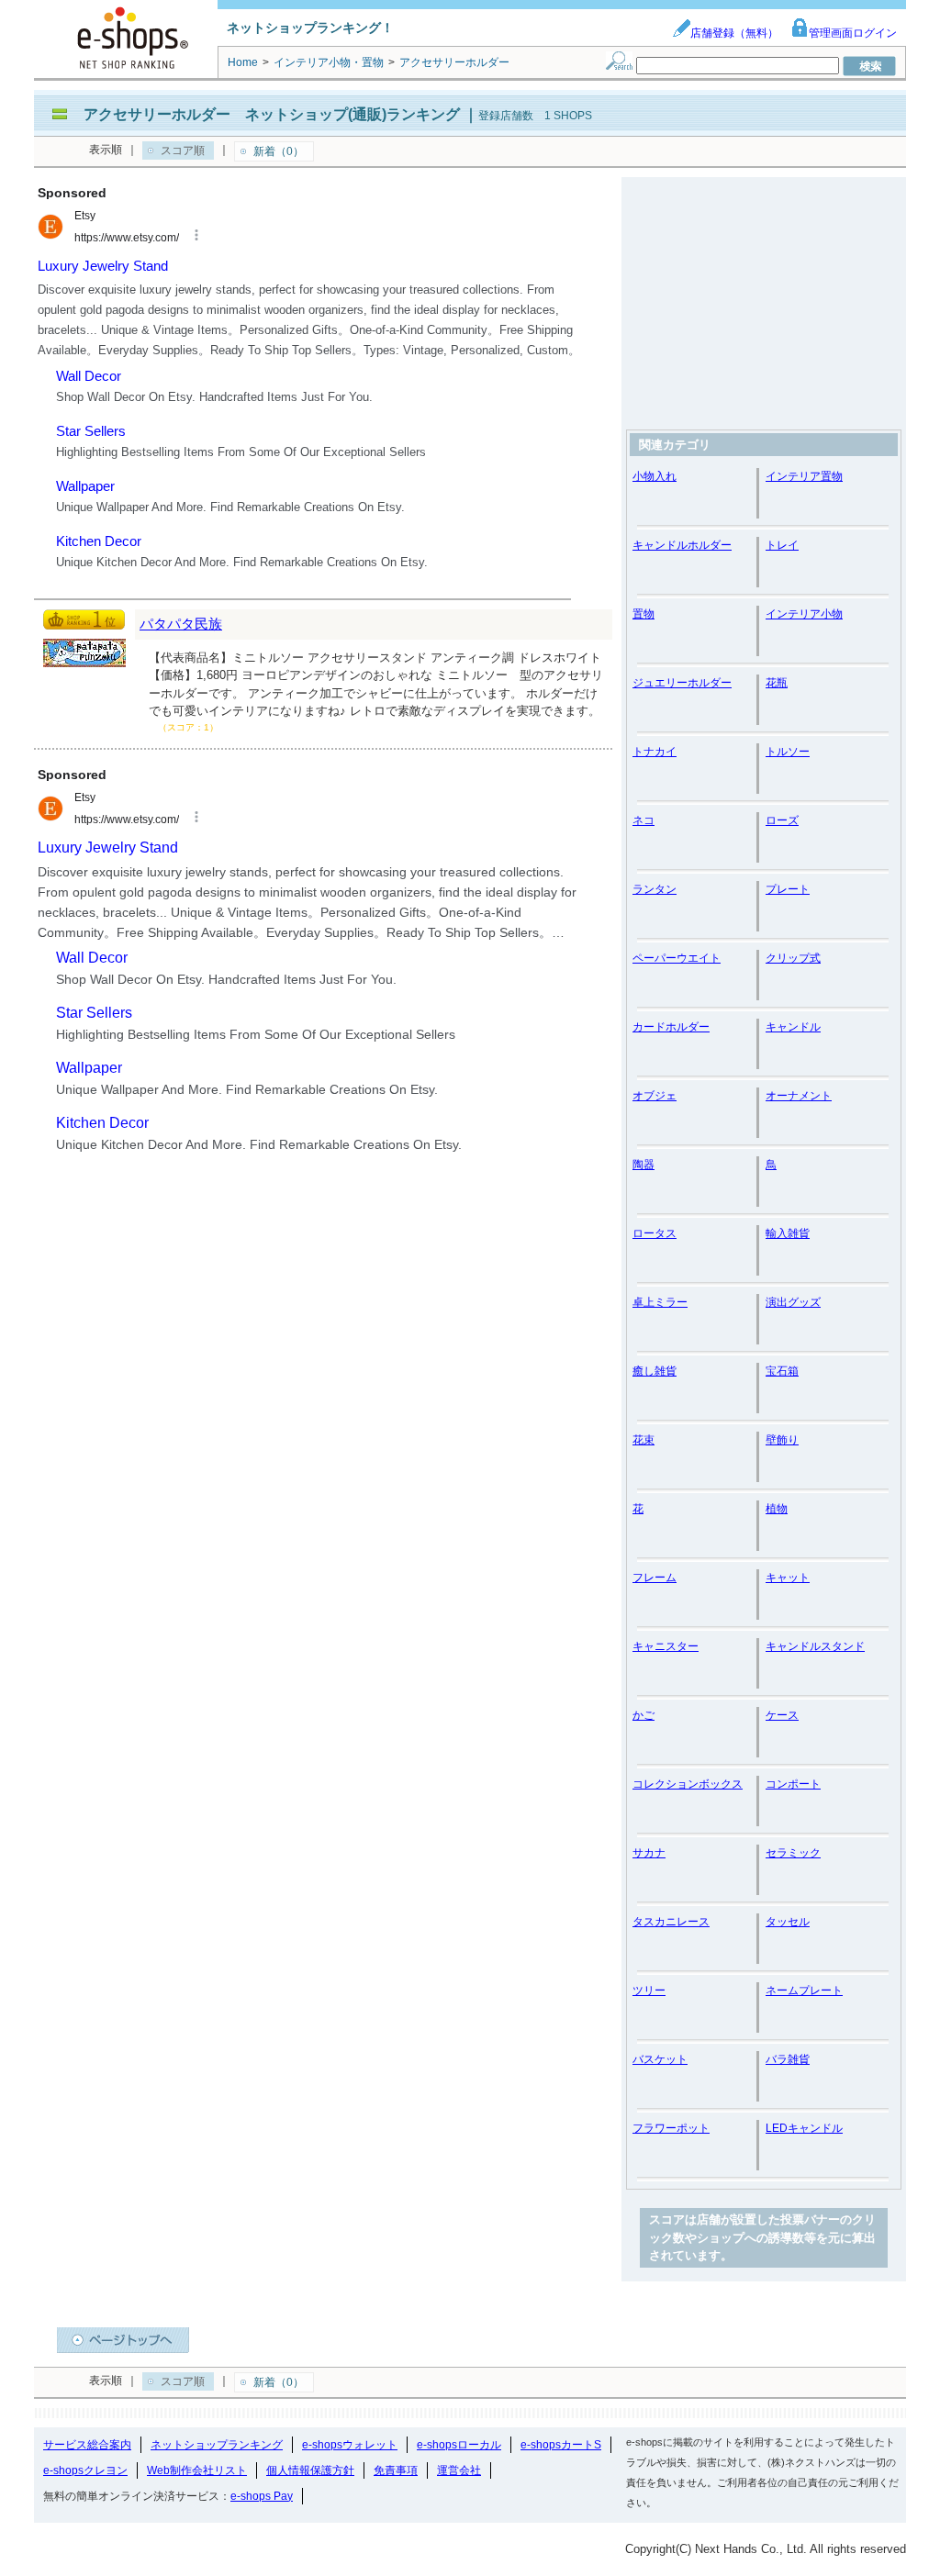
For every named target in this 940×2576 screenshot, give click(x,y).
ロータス (655, 1233)
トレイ (782, 545)
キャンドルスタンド (815, 1646)
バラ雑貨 (788, 2059)
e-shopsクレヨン (85, 2470)
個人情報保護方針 (310, 2470)
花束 (643, 1440)
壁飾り (782, 1440)
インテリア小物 (804, 614)
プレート (788, 889)
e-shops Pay (262, 2496)
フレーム (655, 1578)
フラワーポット (671, 2128)
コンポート (793, 1784)
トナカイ (655, 752)
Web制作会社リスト (197, 2470)
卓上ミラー (660, 1302)
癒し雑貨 (655, 1371)
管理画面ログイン (853, 33)
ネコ (643, 820)
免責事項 (396, 2470)
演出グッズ (793, 1302)
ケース (782, 1715)
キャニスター (666, 1646)
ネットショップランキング (217, 2445)
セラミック (793, 1853)
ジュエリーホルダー (682, 683)
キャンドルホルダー (682, 545)
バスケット (660, 2059)
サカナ (649, 1853)
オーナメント (799, 1096)
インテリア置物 (804, 476)
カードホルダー (671, 1027)
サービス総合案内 (87, 2445)
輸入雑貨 (788, 1233)
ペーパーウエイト (677, 958)
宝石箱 (782, 1371)
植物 (777, 1509)
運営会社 (459, 2470)
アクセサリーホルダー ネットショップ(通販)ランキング (272, 114)
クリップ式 (793, 958)
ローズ (782, 820)
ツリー (649, 1991)
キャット (788, 1578)
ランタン (655, 889)
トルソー (788, 752)
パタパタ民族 (181, 624)
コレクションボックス (688, 1784)
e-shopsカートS (561, 2445)
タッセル (788, 1922)
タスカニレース (671, 1922)
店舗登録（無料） (734, 33)
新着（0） (279, 151)
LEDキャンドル (804, 2128)
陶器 (643, 1165)
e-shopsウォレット (350, 2445)
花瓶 (777, 683)
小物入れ (655, 476)
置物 (643, 614)
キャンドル (793, 1027)
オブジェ (655, 1096)
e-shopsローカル (459, 2445)
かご (643, 1715)
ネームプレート (804, 1991)
